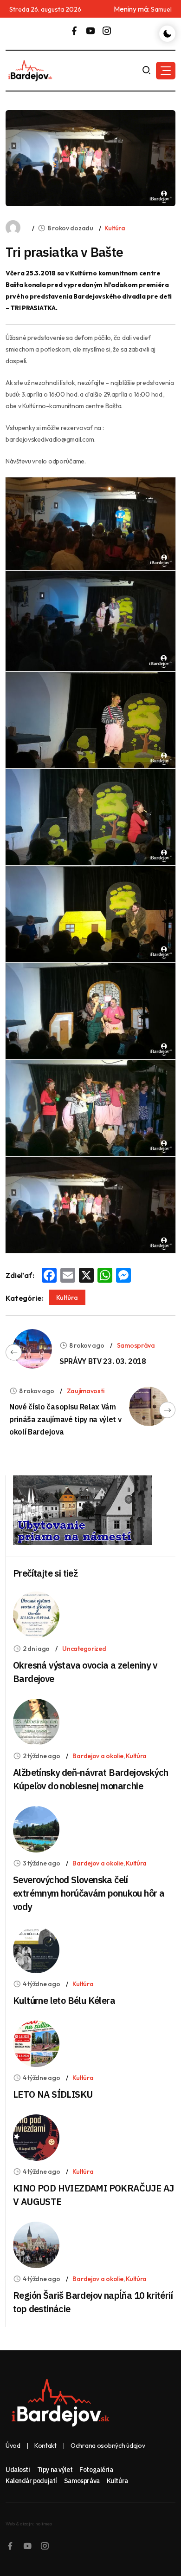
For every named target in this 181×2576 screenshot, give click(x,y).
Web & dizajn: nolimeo (29, 2524)
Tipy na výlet (55, 2470)
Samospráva (136, 1345)
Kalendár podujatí (31, 2481)
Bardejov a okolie (98, 1756)
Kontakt (45, 2446)
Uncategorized (84, 1649)
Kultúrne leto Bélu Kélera (64, 2000)
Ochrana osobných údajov (108, 2446)
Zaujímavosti (86, 1391)
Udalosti (18, 2470)
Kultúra (115, 228)
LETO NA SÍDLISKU (53, 2094)
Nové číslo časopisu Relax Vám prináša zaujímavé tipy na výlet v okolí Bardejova (65, 1419)
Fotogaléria (96, 2470)
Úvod (13, 2446)
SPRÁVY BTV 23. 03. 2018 (103, 1361)
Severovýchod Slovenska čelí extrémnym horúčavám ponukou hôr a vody (89, 1893)
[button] (166, 71)
